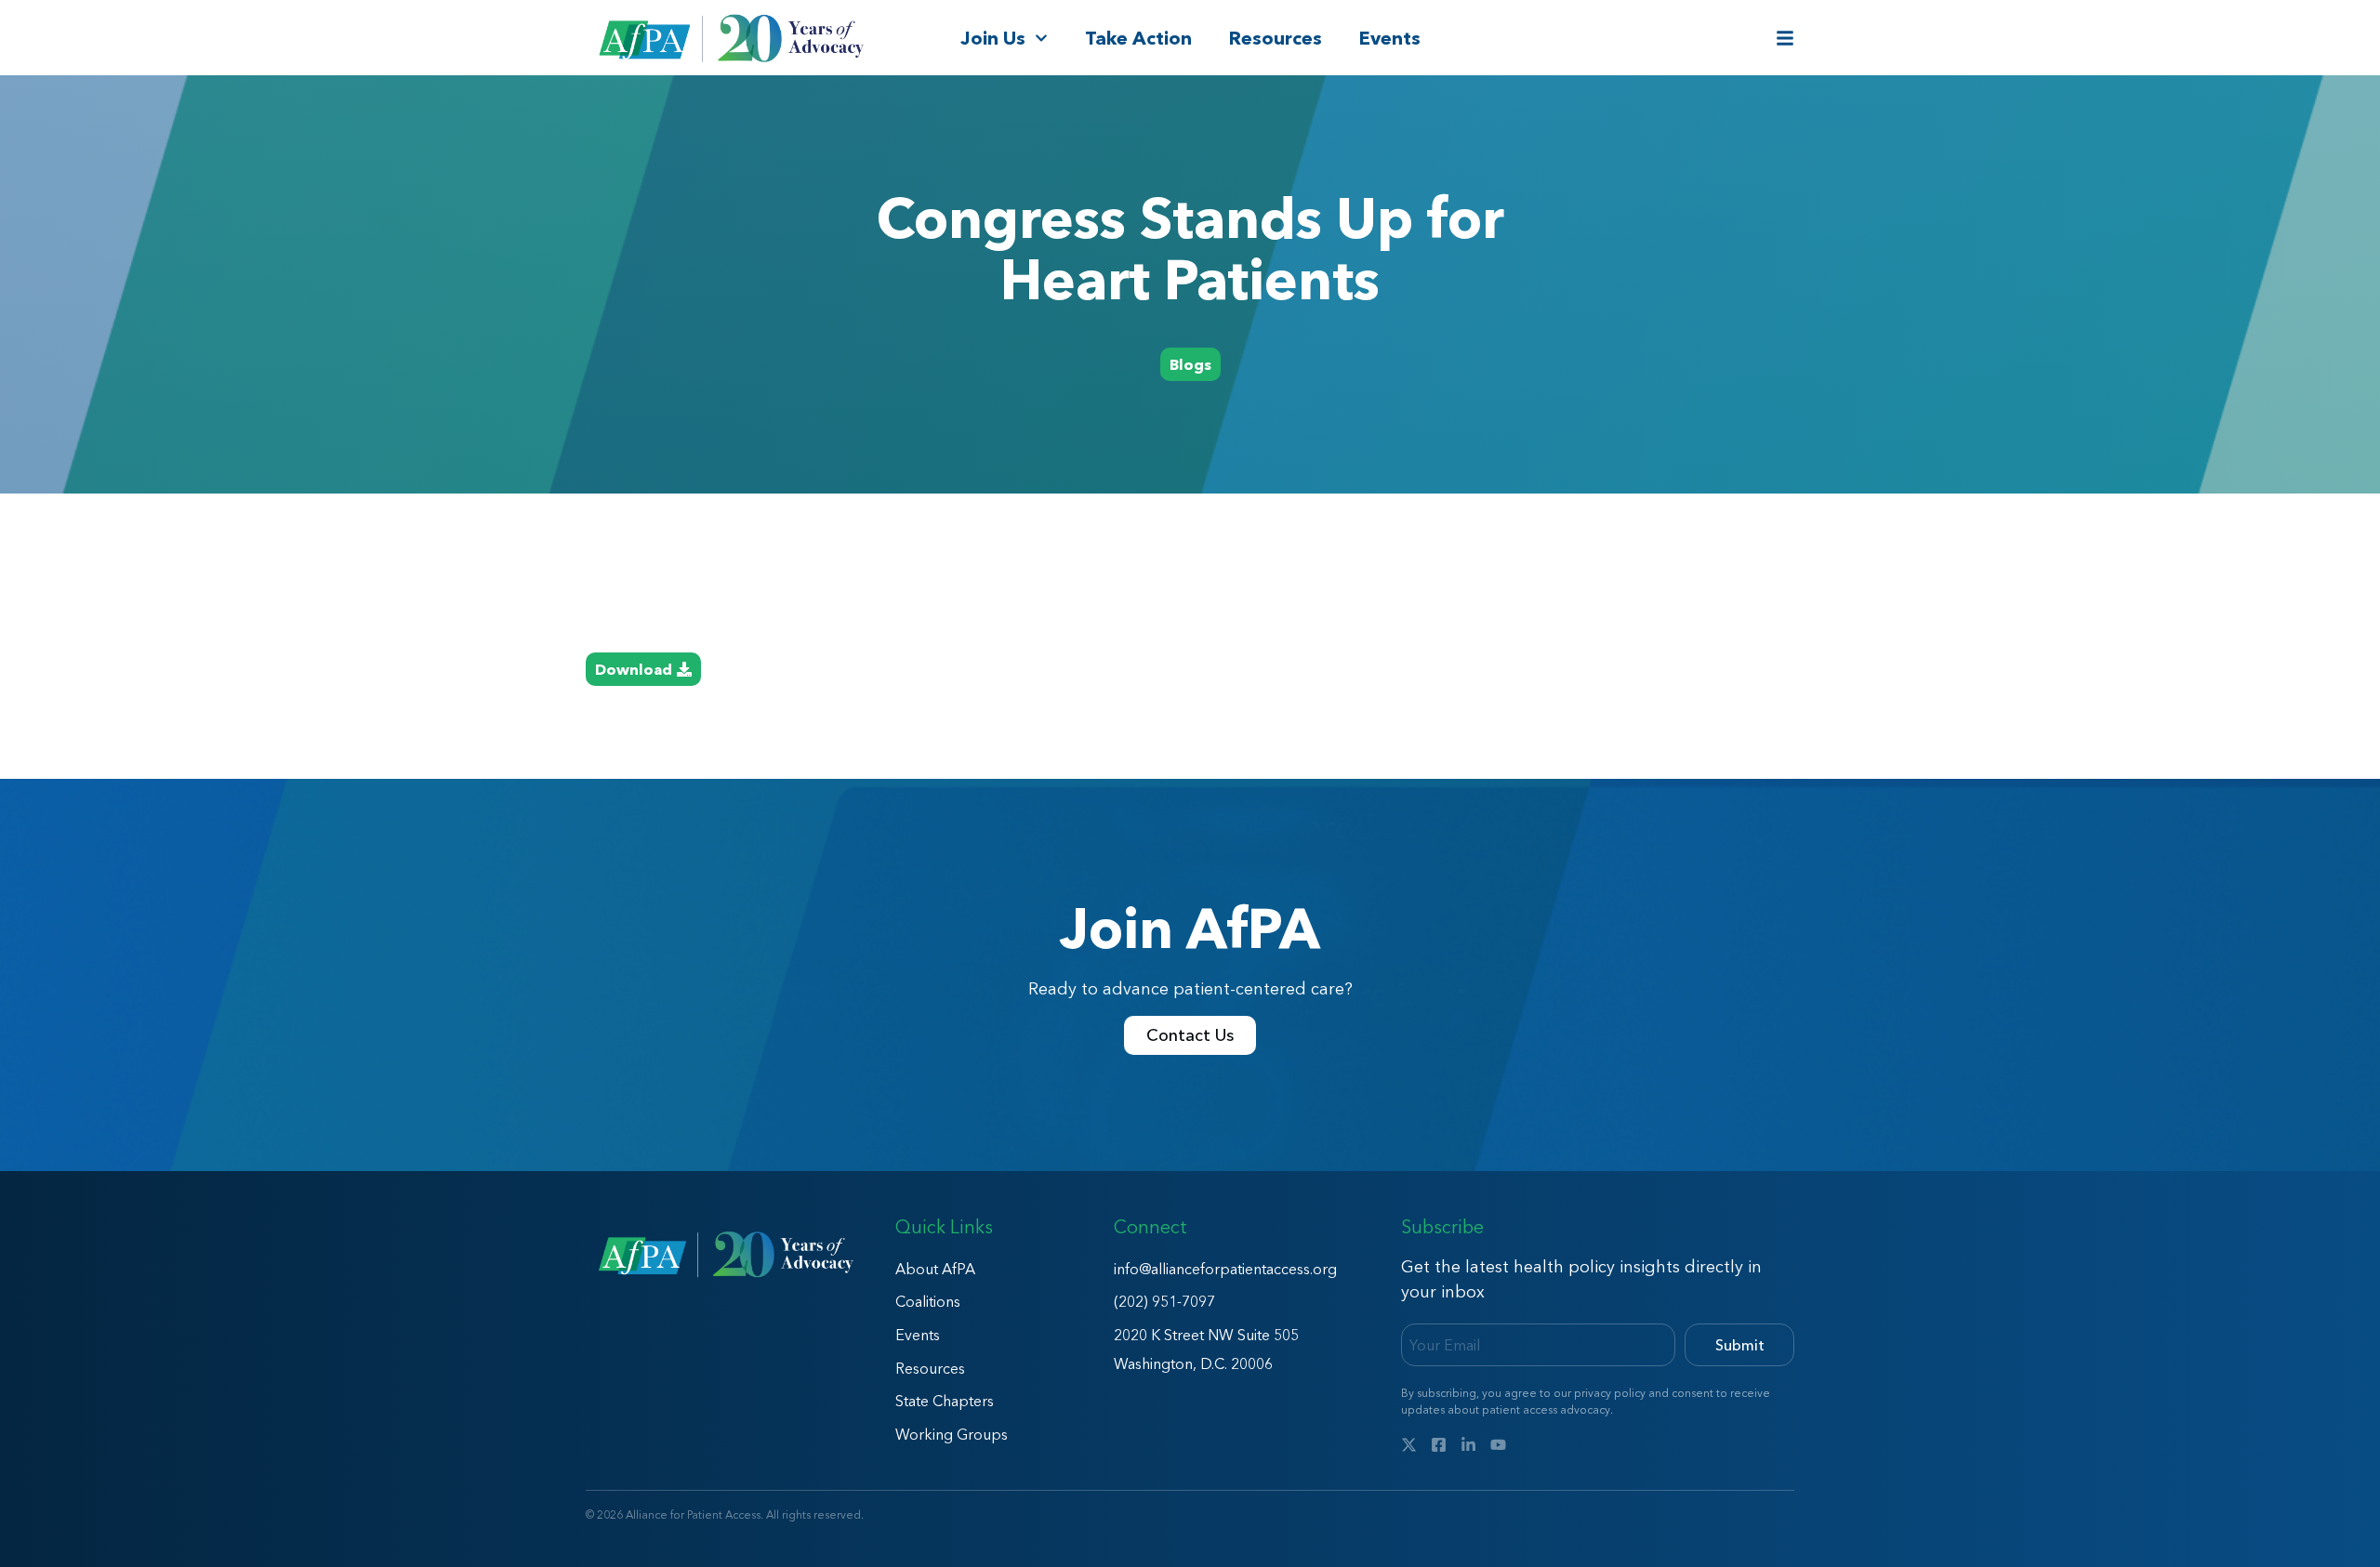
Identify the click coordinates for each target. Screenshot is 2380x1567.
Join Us (993, 38)
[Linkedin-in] (1468, 1445)
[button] (1190, 364)
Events (1390, 38)
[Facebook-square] (1439, 1445)
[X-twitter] (1409, 1445)
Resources (1276, 38)
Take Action (1138, 38)
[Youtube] (1498, 1445)
